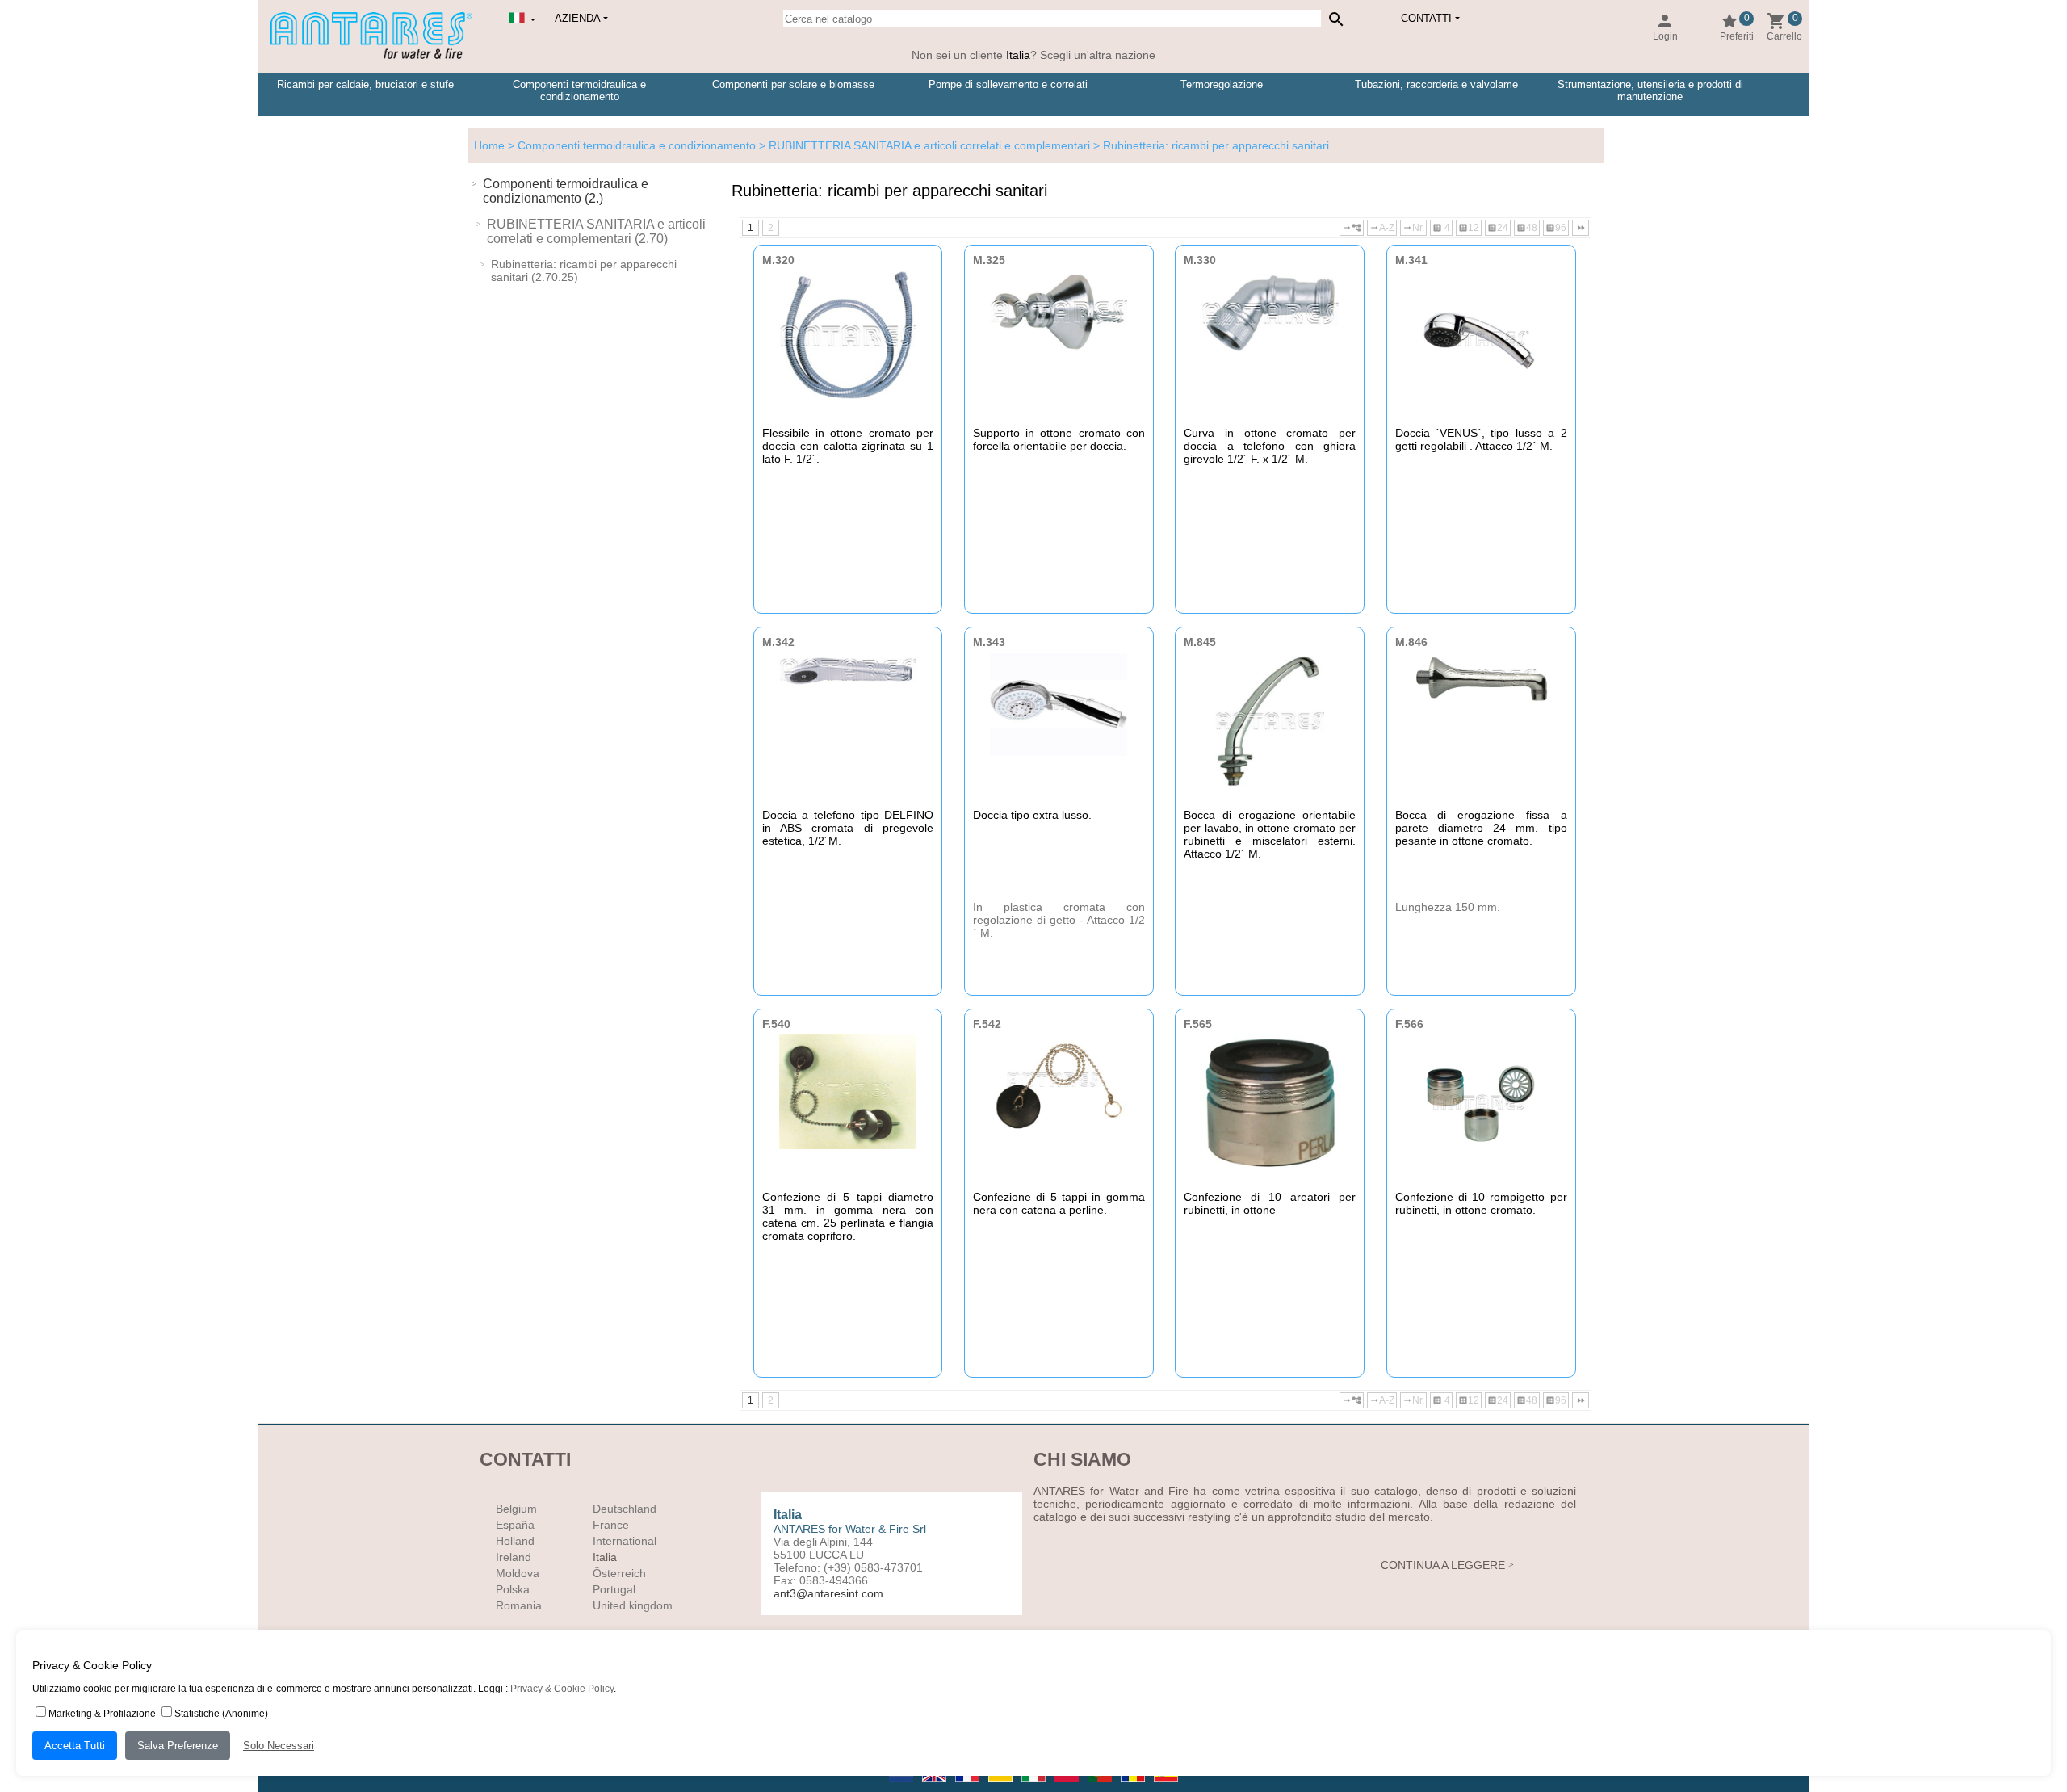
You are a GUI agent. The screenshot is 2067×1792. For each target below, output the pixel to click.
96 (1556, 228)
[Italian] (1035, 1786)
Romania (519, 1605)
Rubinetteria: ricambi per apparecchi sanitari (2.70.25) (584, 271)
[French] (969, 1786)
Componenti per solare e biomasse (793, 84)
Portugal (614, 1589)
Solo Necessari (279, 1746)
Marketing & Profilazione (102, 1714)
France (611, 1525)
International (625, 1541)
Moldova (518, 1573)
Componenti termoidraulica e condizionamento (579, 90)
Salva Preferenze (178, 1746)
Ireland (514, 1557)
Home (489, 145)
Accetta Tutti (75, 1746)
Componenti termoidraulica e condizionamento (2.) (566, 191)
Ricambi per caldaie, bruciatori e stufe (365, 84)
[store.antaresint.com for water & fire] (371, 56)
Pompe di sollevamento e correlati (1008, 84)
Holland (515, 1541)
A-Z (1382, 228)
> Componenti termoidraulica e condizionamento (630, 145)
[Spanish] (1166, 1786)
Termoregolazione (1222, 84)
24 (1498, 228)
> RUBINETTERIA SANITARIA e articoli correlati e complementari (923, 145)
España (515, 1525)
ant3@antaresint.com (828, 1593)
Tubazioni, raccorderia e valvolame (1436, 84)
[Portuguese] (1101, 1786)
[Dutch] (902, 1786)
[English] (935, 1786)
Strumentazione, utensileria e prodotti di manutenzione (1650, 90)
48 (1527, 228)
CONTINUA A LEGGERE (1443, 1565)
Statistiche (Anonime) (221, 1714)
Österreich (619, 1573)
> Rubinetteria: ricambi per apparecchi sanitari (1210, 145)
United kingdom (633, 1605)
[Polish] (1068, 1786)
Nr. (1413, 228)
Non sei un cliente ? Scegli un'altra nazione (1033, 55)
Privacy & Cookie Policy (562, 1689)
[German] (1002, 1786)
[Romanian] (1134, 1786)
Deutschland (625, 1509)
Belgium (516, 1509)
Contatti (1426, 18)
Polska (513, 1589)
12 (1469, 228)
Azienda (578, 18)
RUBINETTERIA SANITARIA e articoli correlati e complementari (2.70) (596, 231)
